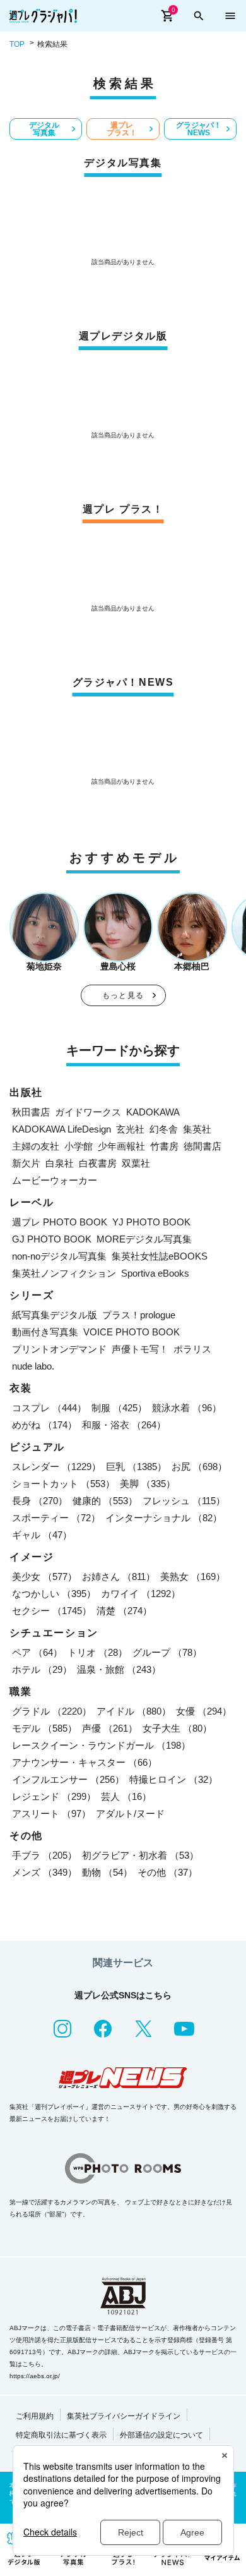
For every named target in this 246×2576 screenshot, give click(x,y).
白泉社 (60, 1163)
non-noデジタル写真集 (59, 1256)
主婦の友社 (36, 1146)
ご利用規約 (35, 2416)
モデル (44, 1728)
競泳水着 (187, 1408)
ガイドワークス (88, 1112)
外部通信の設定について (161, 2435)
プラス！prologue (139, 1315)
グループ (167, 1652)
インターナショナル (164, 1518)
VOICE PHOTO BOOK (132, 1332)
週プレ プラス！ (122, 129)
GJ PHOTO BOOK (52, 1239)
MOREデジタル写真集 (144, 1239)
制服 (119, 1408)
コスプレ (49, 1408)
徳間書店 (202, 1146)
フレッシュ (184, 1501)
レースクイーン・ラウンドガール (101, 1745)
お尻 (199, 1467)
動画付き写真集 (45, 1332)
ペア (37, 1652)
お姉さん (119, 1577)
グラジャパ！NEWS (199, 129)
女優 (204, 1711)
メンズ (44, 1872)
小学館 (79, 1146)
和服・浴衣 (124, 1425)
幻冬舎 (164, 1129)
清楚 (124, 1611)
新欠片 (26, 1163)
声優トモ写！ (140, 1349)
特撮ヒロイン (173, 1779)
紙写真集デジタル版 (55, 1315)
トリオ (97, 1652)
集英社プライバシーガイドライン (124, 2416)
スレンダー (56, 1467)
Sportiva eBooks (155, 1273)
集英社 (197, 1129)
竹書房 (164, 1146)
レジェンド (54, 1796)
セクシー (52, 1611)
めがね (44, 1425)
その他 (167, 1872)
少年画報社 (121, 1146)
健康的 (105, 1501)
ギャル (42, 1535)
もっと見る (123, 995)
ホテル (42, 1669)
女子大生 (177, 1728)
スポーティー (56, 1518)
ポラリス (192, 1349)
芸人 (126, 1796)
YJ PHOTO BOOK (151, 1222)
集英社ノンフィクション (64, 1273)
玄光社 (130, 1129)
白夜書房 (98, 1163)
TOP (17, 44)
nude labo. (33, 1366)
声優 (110, 1728)
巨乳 (136, 1467)
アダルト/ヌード (130, 1814)
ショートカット (63, 1484)
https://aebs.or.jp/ (35, 2376)
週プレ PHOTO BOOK (60, 1222)
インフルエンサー (68, 1779)
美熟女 (193, 1577)
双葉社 (136, 1163)
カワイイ (141, 1594)
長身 (40, 1501)
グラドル (52, 1711)
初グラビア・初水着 (140, 1855)
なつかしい (54, 1594)
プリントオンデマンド (59, 1349)
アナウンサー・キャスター (85, 1762)
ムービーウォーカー (55, 1180)
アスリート (51, 1814)
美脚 (148, 1484)
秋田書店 (31, 1112)
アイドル (134, 1711)
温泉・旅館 (119, 1669)
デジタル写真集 (44, 129)
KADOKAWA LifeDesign (61, 1129)
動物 (107, 1872)
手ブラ (44, 1855)
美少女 (44, 1577)
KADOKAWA (153, 1112)
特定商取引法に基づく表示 (61, 2435)
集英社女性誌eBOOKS (160, 1256)
